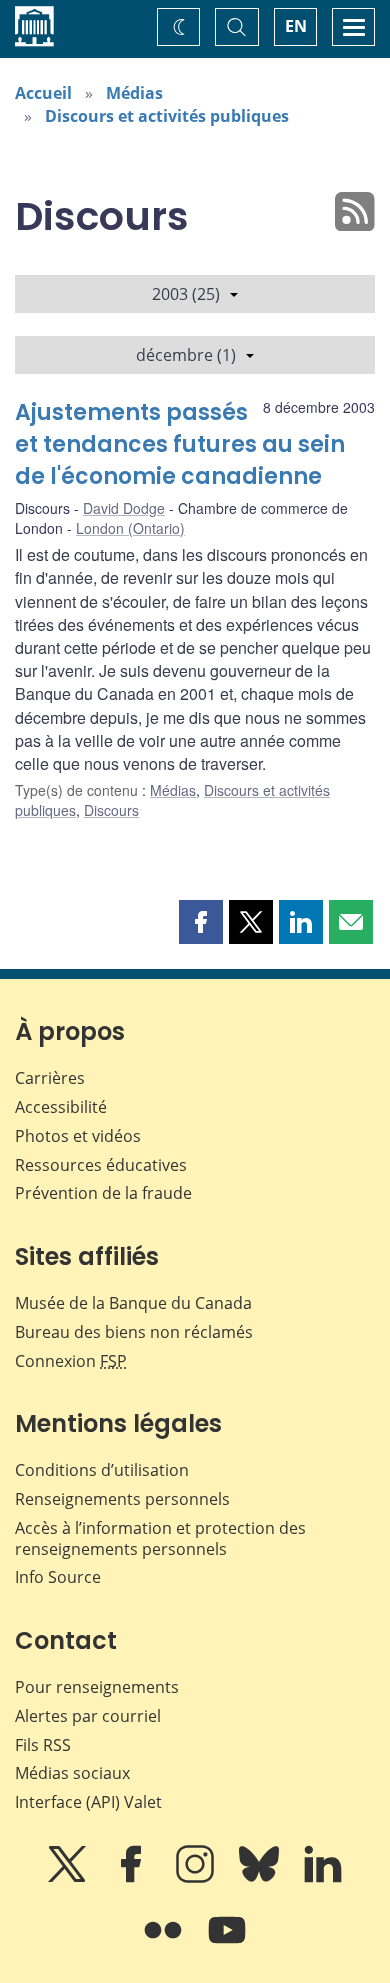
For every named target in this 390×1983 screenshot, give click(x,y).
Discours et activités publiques (167, 116)
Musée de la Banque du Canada (133, 1303)
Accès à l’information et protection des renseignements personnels (160, 1538)
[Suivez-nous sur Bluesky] (261, 1878)
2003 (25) (186, 294)
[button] (201, 922)
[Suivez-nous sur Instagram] (197, 1878)
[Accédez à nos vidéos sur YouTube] (227, 1944)
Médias (134, 93)
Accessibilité (61, 1107)
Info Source (58, 1577)
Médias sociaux (72, 1773)
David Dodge (124, 508)
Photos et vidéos (78, 1136)
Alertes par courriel (88, 1716)
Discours (111, 810)
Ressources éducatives (101, 1165)
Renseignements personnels (122, 1499)
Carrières (50, 1078)
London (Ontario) (130, 528)
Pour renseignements (97, 1687)
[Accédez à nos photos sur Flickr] (165, 1944)
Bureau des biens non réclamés (134, 1332)
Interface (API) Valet (88, 1802)
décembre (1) (186, 355)
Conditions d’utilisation (102, 1470)
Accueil (43, 93)
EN (296, 26)
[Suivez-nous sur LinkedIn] (323, 1878)
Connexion (71, 1361)
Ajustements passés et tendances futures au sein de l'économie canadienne (180, 444)
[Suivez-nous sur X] (69, 1878)
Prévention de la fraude (103, 1193)
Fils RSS (43, 1745)
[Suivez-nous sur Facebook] (133, 1878)
